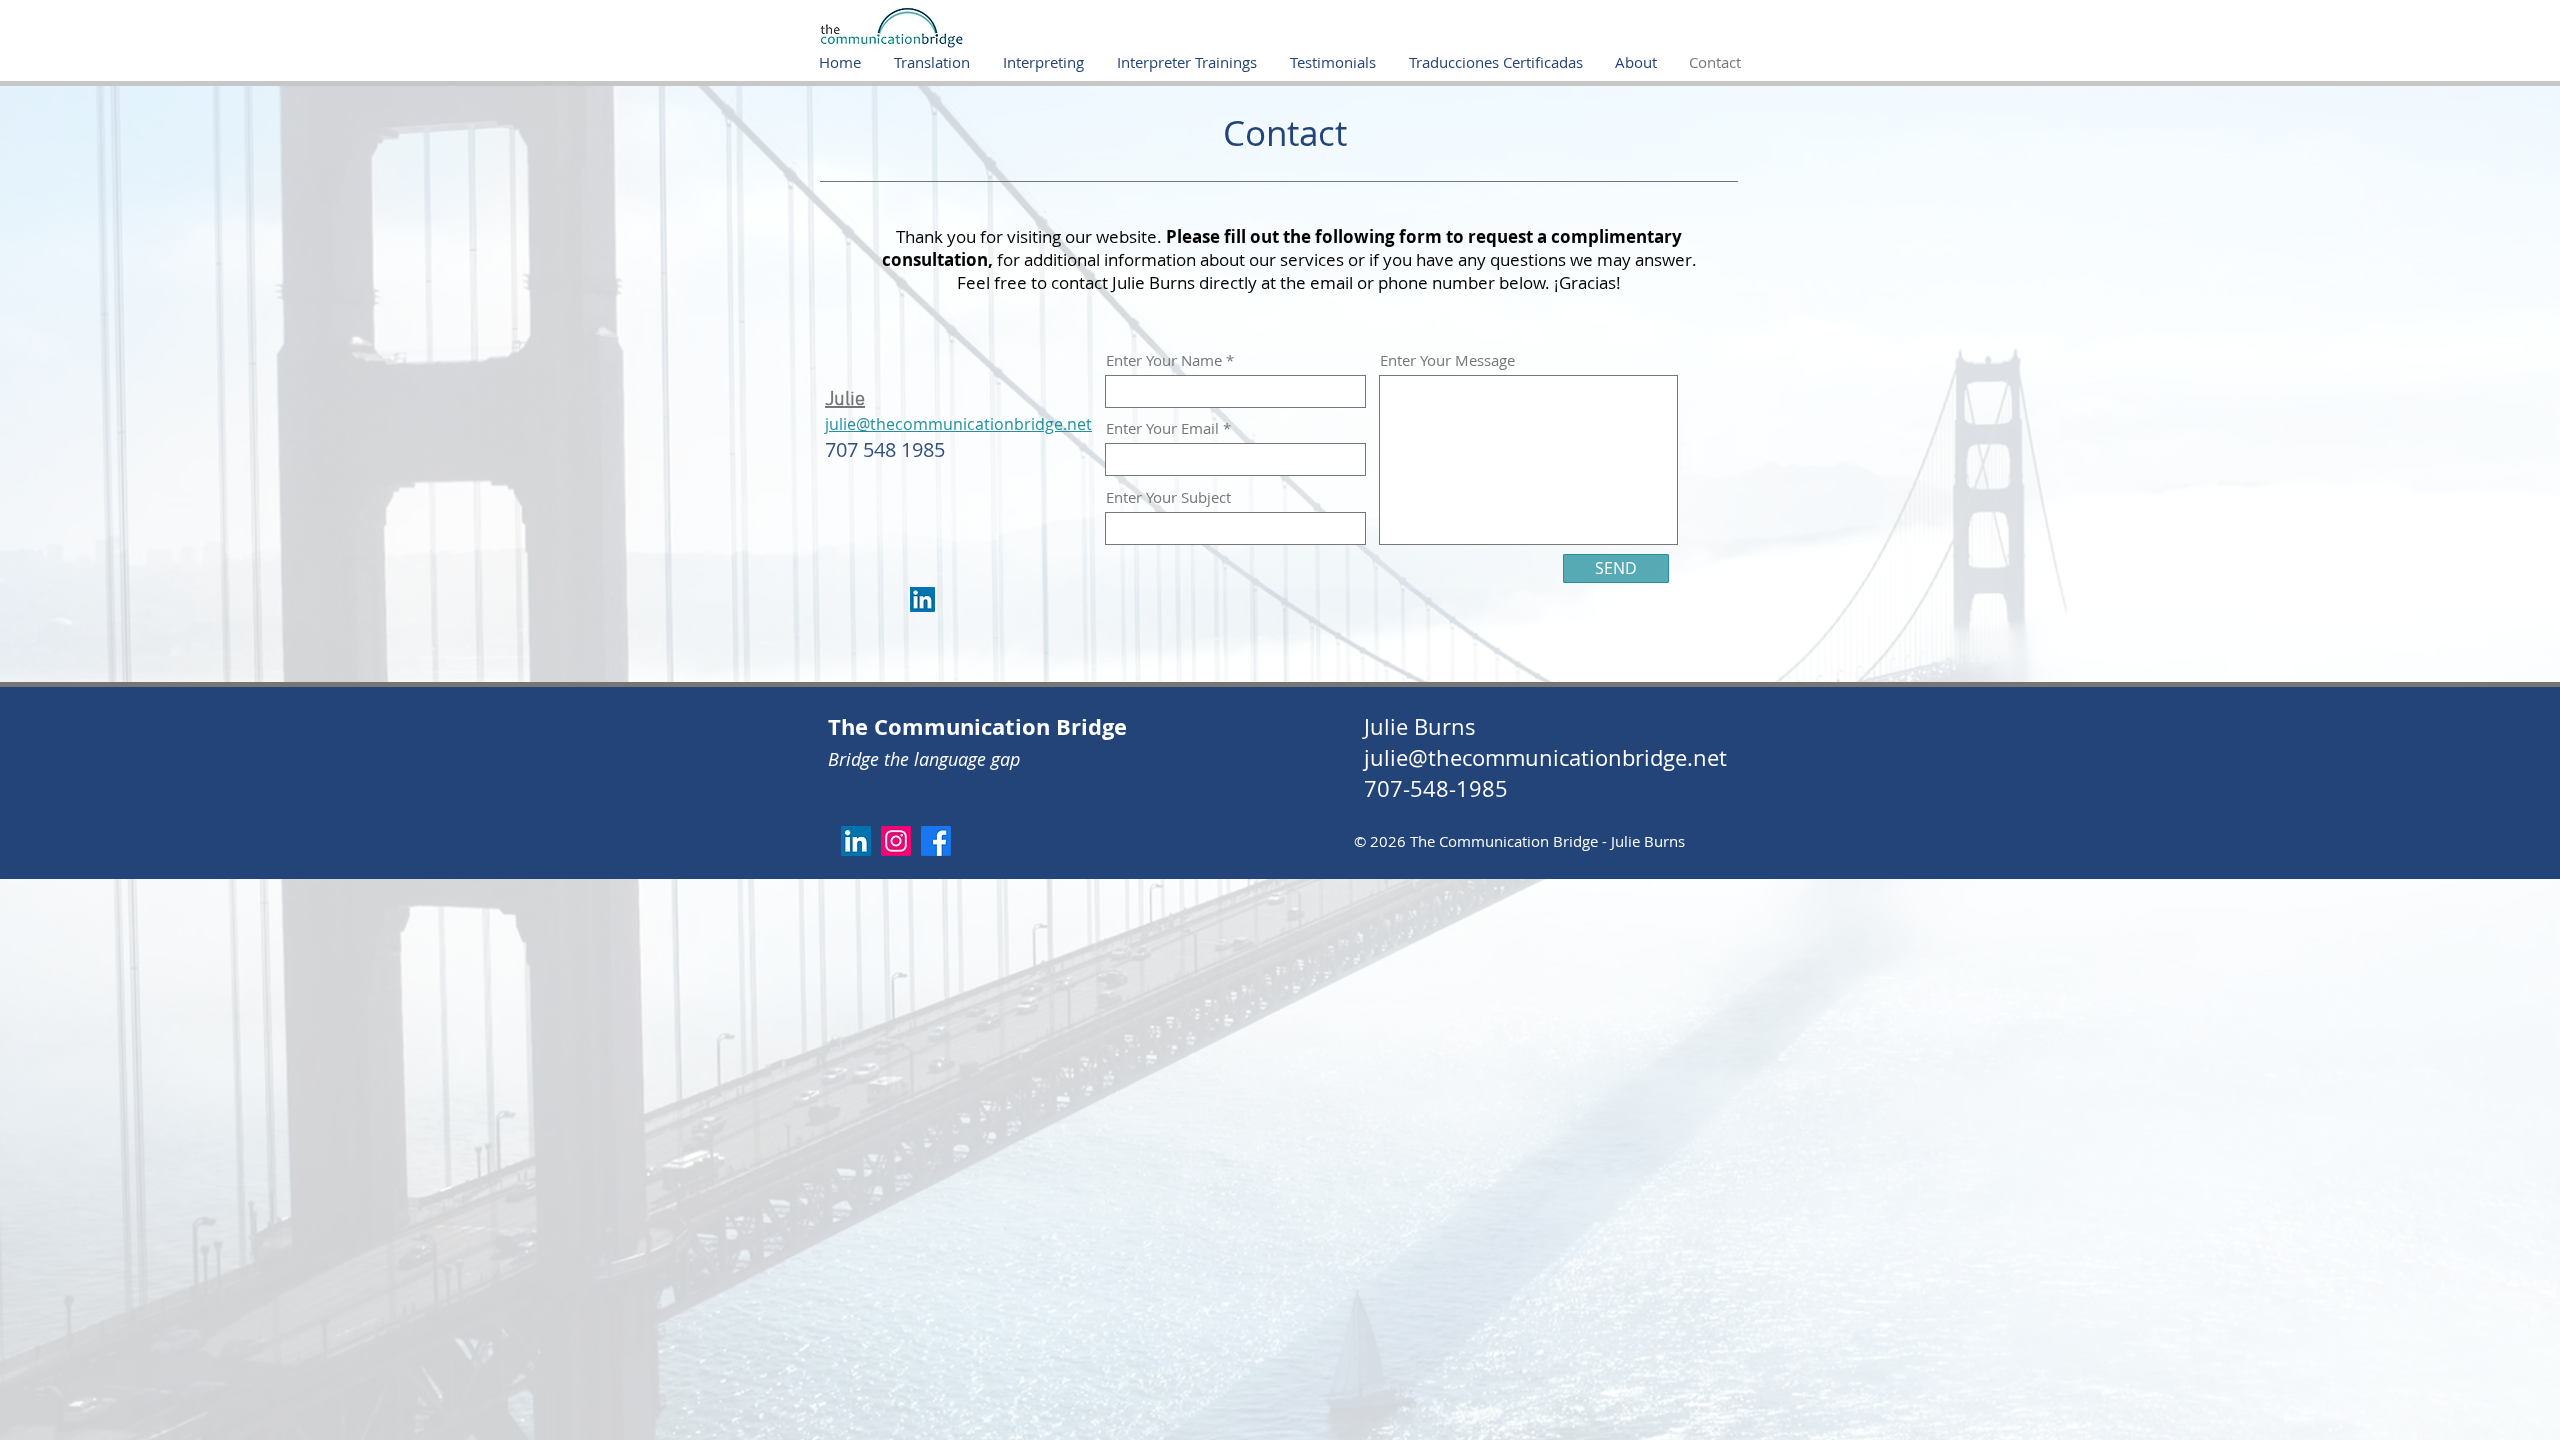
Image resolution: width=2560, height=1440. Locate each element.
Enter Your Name (1164, 360)
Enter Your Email (1162, 428)
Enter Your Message (1447, 360)
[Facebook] (936, 841)
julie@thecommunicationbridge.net (1545, 757)
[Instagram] (896, 841)
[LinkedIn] (922, 599)
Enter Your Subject (1168, 497)
